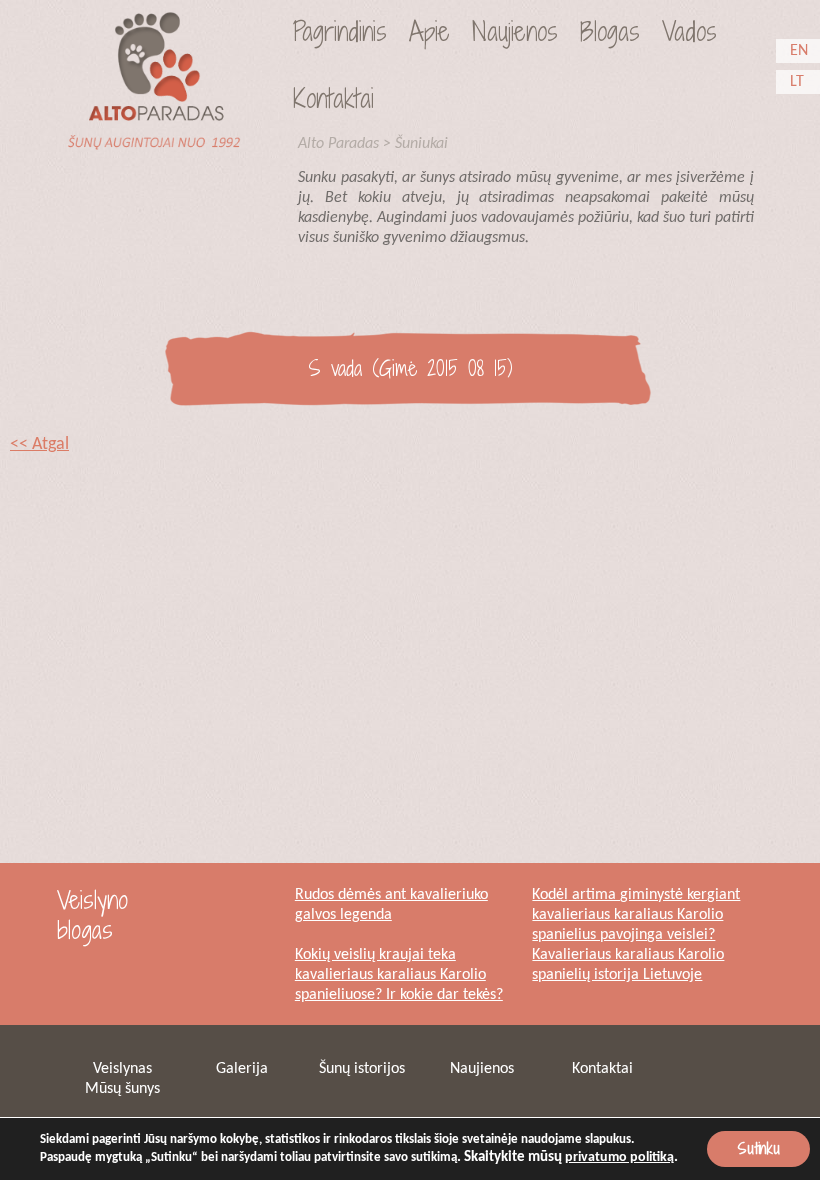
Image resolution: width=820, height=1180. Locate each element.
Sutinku (758, 1148)
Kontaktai (333, 98)
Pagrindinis (340, 31)
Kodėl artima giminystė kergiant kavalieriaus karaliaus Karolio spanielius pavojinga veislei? (636, 915)
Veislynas (122, 1069)
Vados (689, 31)
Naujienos (515, 31)
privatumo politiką (619, 1157)
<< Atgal (39, 444)
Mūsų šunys (122, 1089)
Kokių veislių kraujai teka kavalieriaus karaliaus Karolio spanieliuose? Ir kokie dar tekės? (399, 975)
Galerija (242, 1069)
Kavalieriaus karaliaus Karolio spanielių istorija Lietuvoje (628, 965)
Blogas (610, 31)
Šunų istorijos (362, 1069)
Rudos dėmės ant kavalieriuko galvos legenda (391, 905)
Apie (429, 31)
